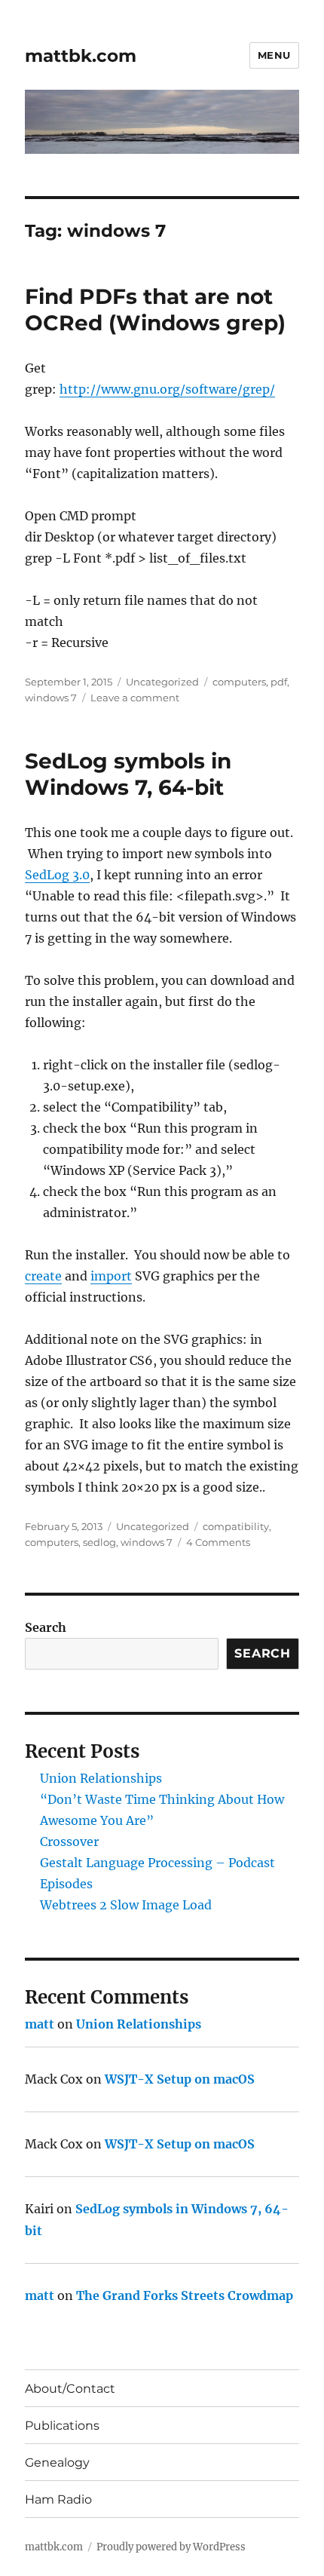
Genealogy (57, 2463)
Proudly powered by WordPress (171, 2547)
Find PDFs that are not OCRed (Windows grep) (155, 310)
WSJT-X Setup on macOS (180, 2079)
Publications (62, 2426)
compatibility (236, 1526)
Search (46, 1627)
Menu (274, 55)
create (43, 1276)
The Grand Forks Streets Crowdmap (185, 2295)
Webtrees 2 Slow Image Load (126, 1905)
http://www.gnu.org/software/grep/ (167, 389)
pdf (279, 682)
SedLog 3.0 (57, 875)
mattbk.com (81, 56)
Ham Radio (58, 2499)
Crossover (69, 1842)
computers (239, 682)
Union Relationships (101, 1778)
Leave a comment (135, 698)
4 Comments (218, 1542)
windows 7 (51, 698)
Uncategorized (162, 682)
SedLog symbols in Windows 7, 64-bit (128, 774)
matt (40, 2024)
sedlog (99, 1542)
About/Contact (70, 2389)
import (111, 1276)
